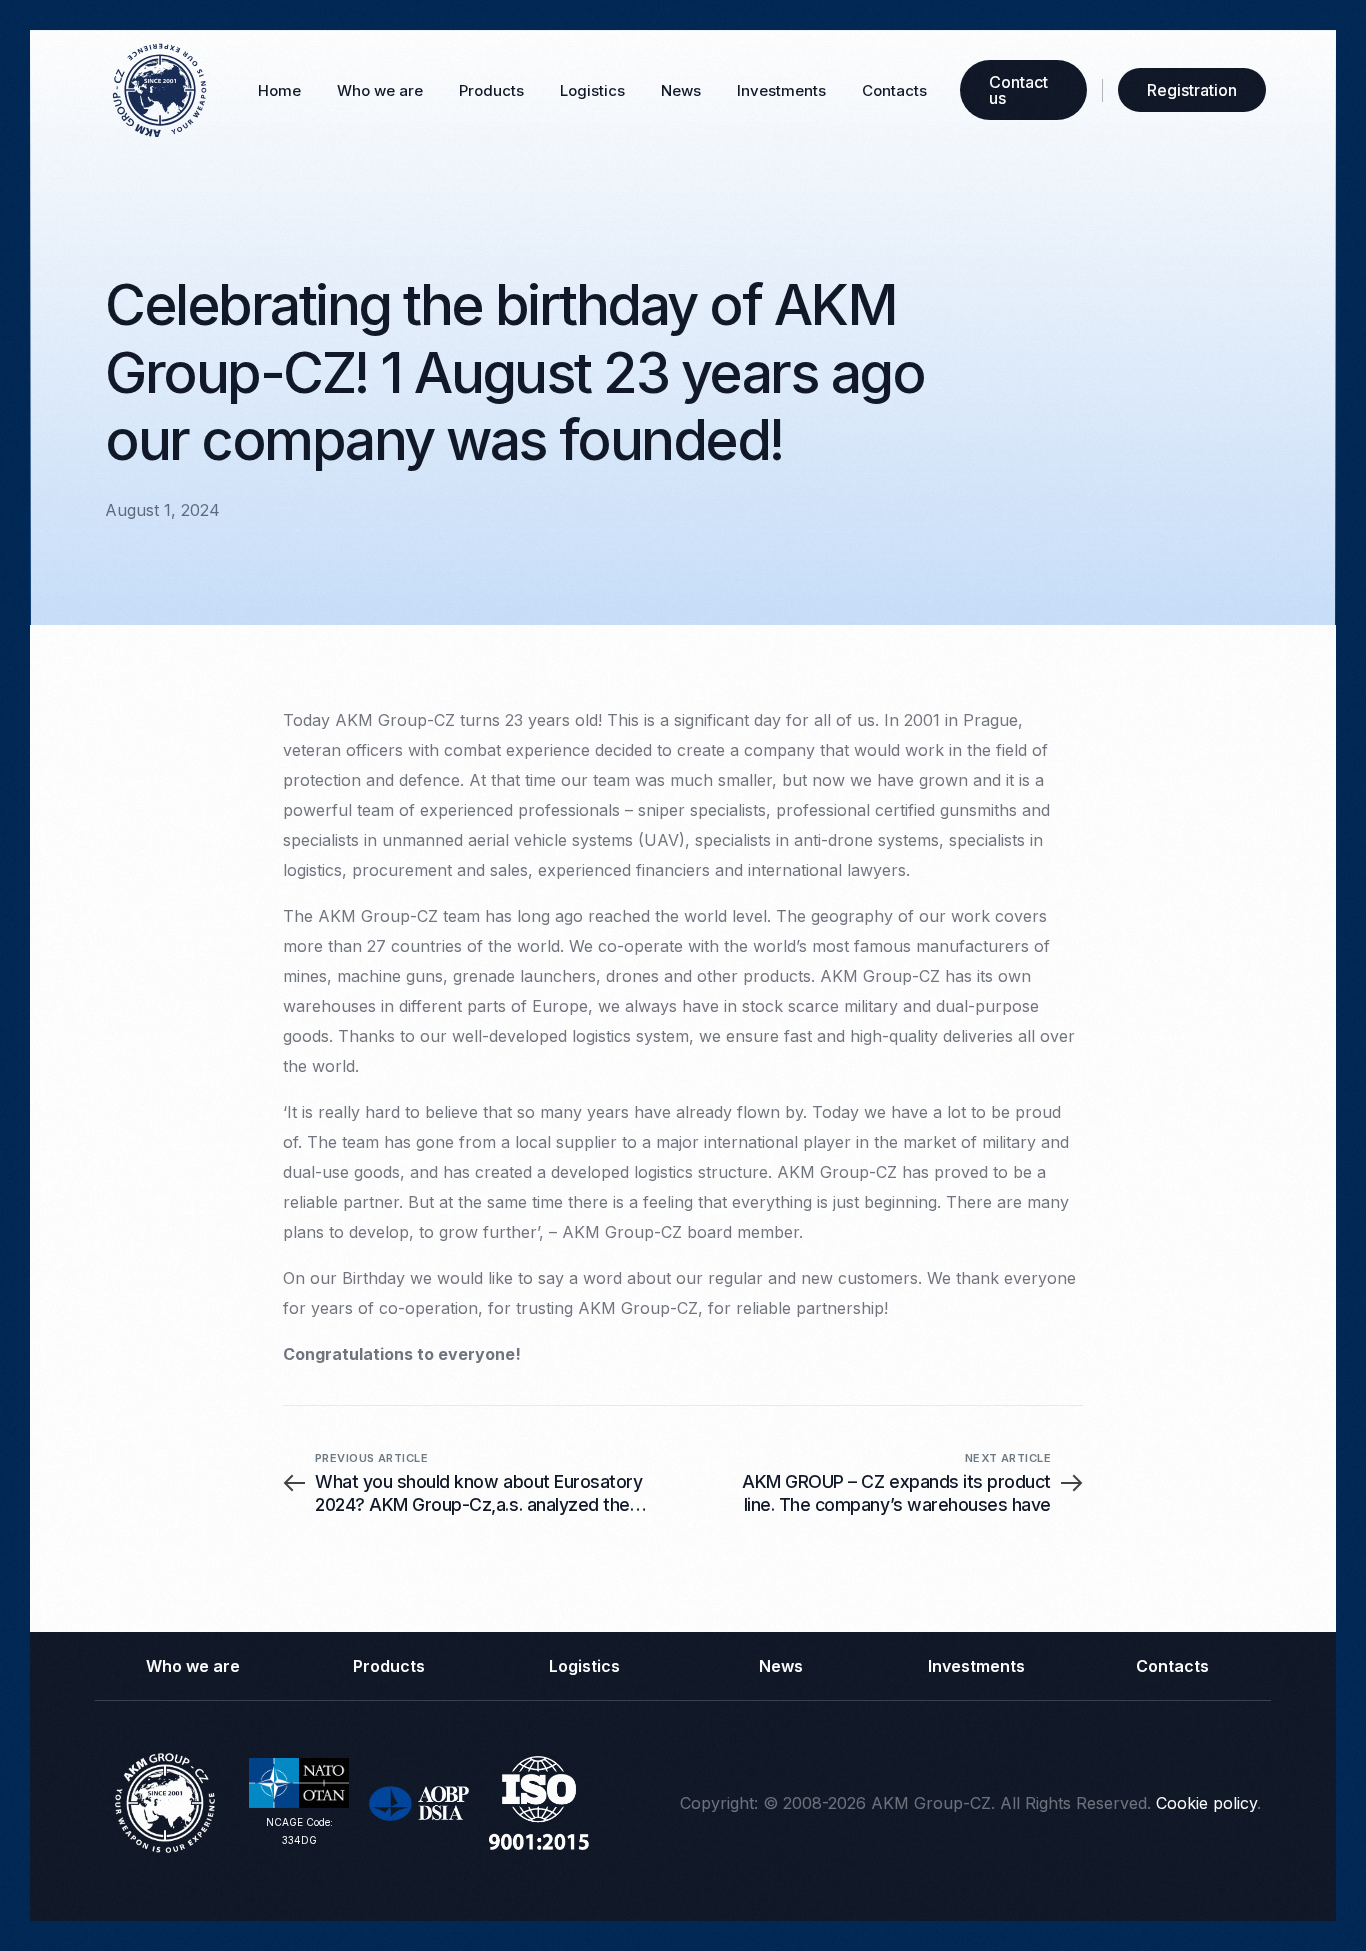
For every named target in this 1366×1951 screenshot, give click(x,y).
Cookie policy (1206, 1803)
